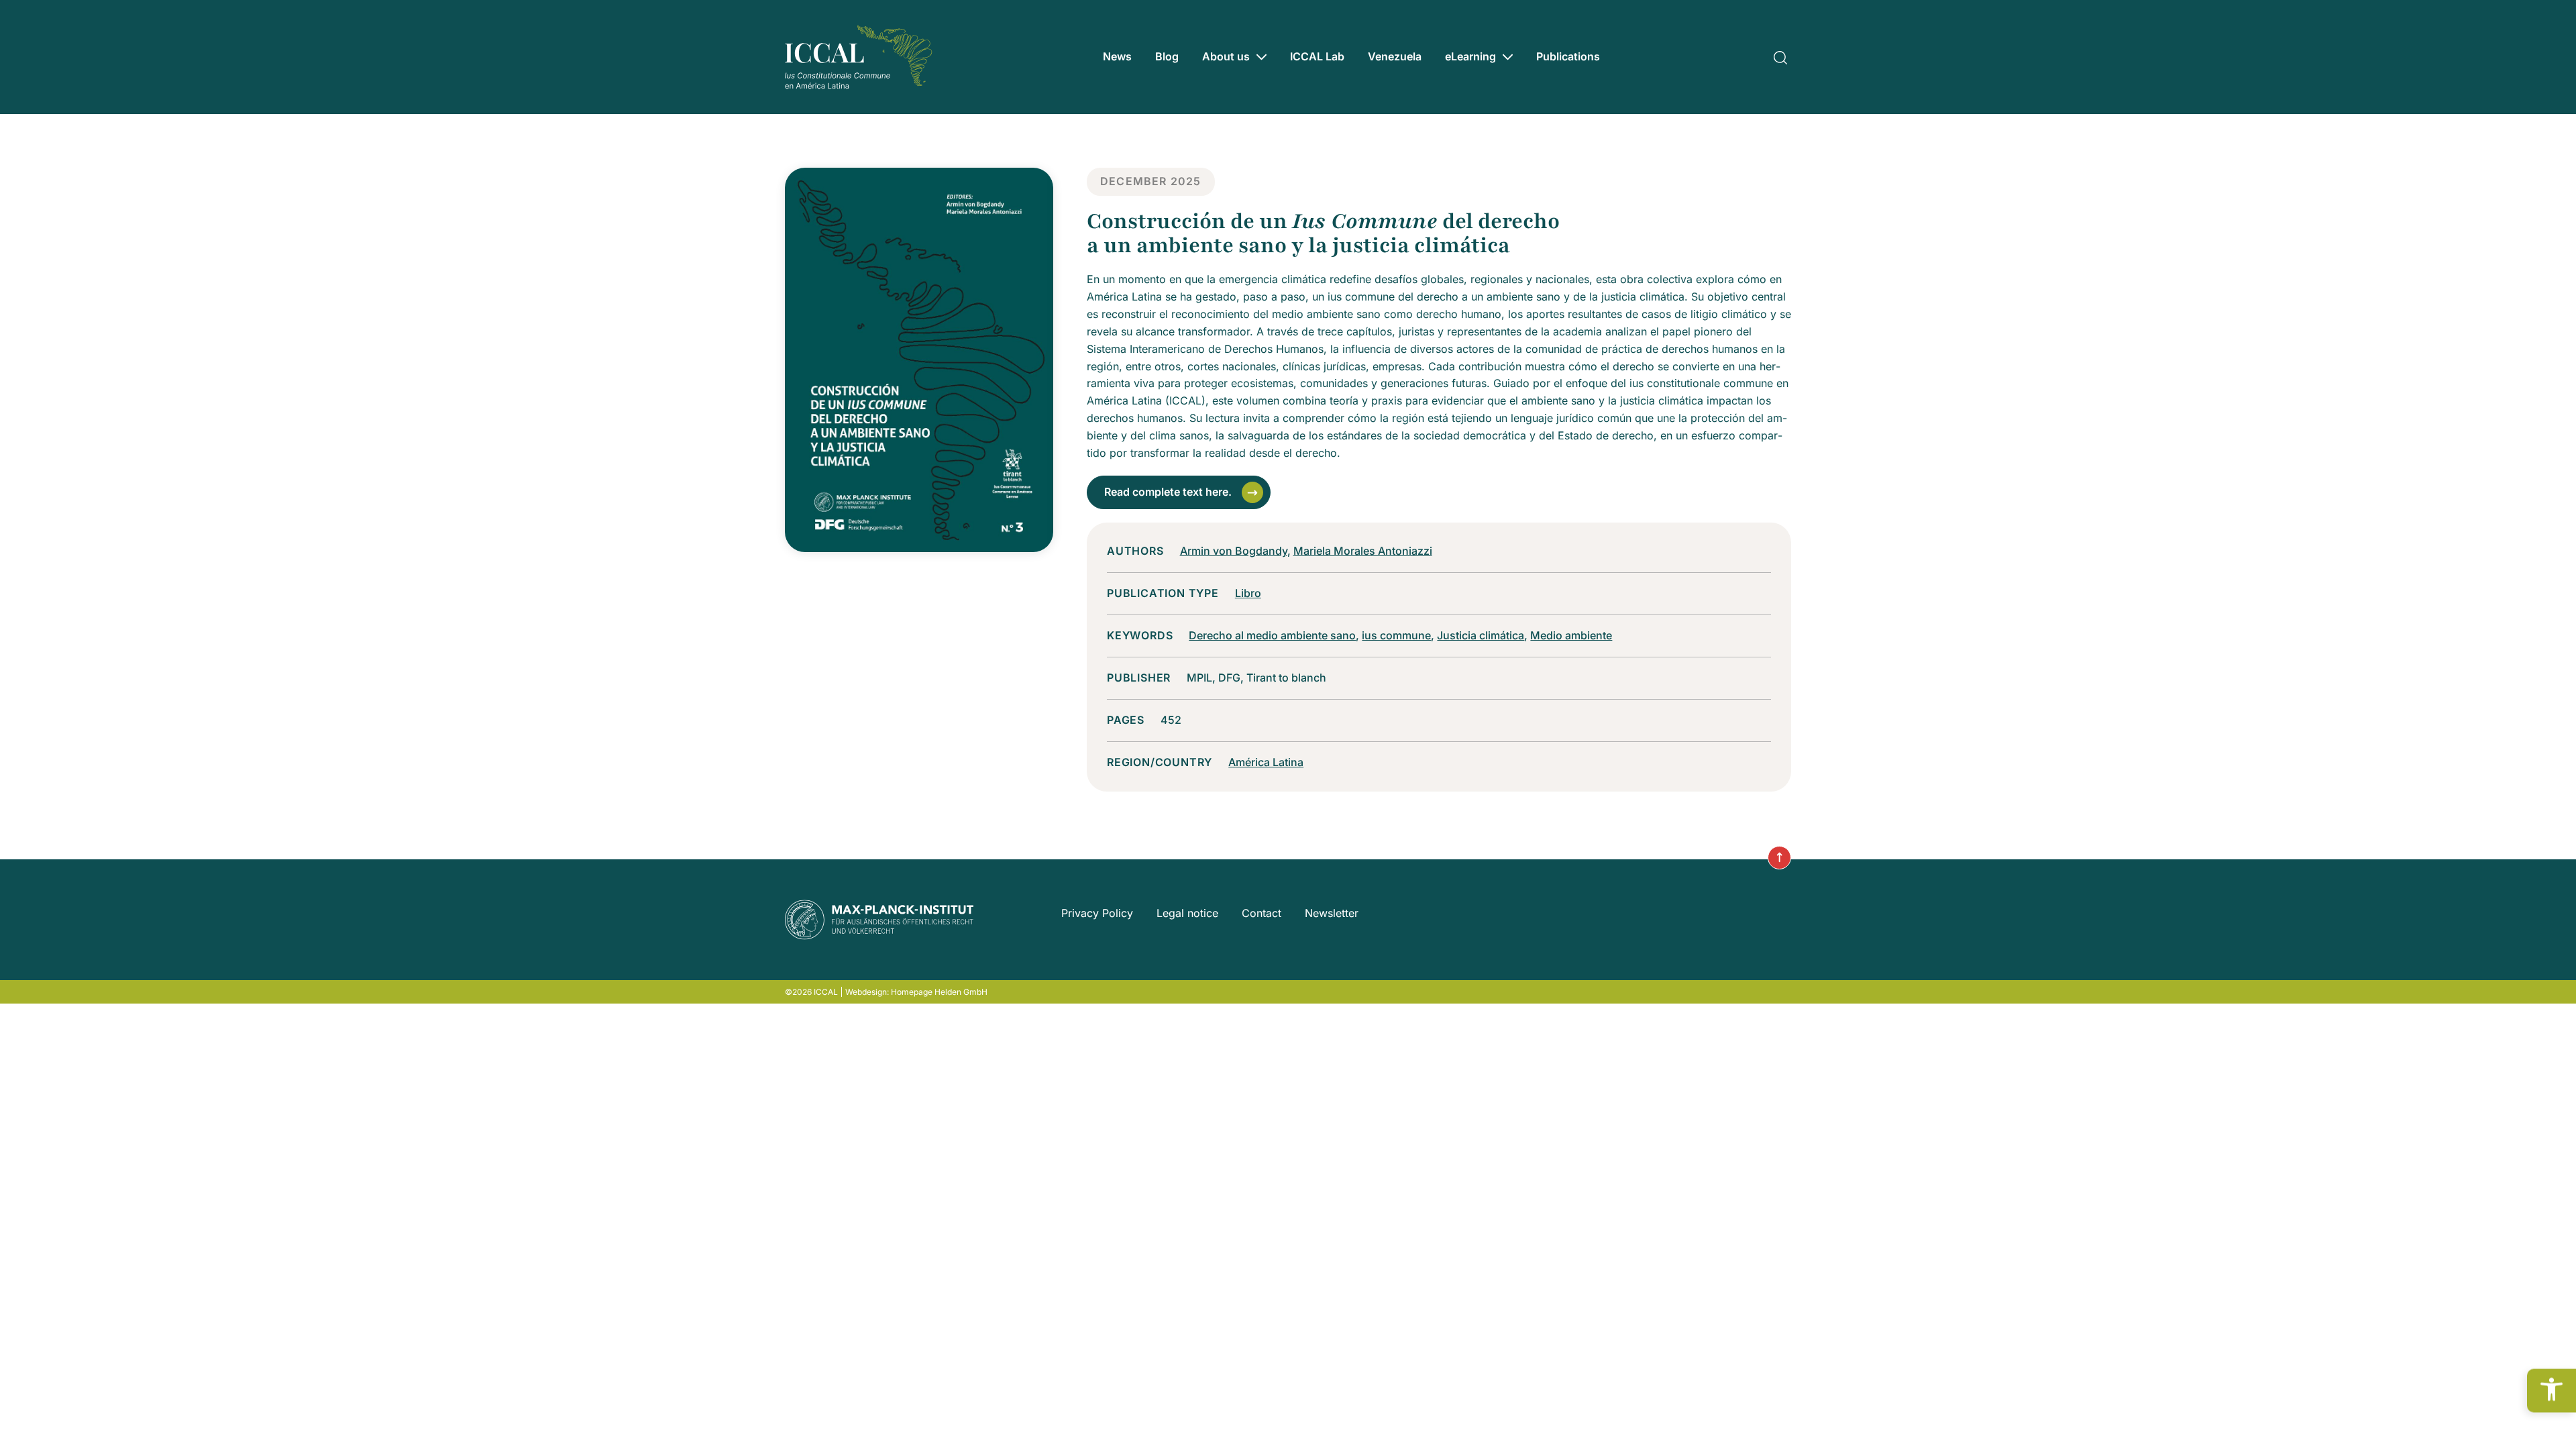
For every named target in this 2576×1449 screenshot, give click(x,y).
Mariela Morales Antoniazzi (1363, 551)
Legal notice (1187, 913)
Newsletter (1332, 913)
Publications (1568, 56)
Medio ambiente (1571, 635)
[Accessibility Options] (2552, 1391)
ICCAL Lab (1317, 56)
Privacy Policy (1097, 913)
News (1117, 56)
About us (1226, 56)
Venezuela (1395, 56)
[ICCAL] (859, 57)
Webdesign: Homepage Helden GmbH (916, 992)
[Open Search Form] (1780, 56)
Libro (1248, 593)
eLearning (1470, 56)
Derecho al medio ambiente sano (1272, 635)
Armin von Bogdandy (1234, 551)
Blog (1167, 56)
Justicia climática (1481, 635)
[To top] (1779, 858)
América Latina (1266, 762)
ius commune (1396, 635)
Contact (1262, 913)
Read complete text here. (1168, 492)
